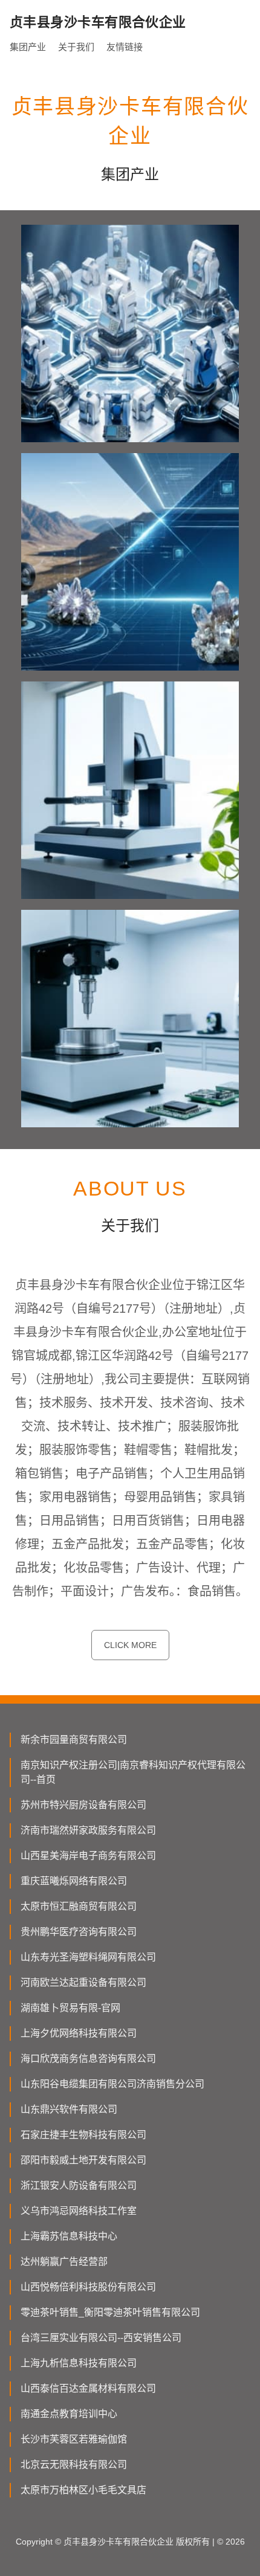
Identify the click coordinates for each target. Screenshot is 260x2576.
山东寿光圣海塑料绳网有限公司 (88, 1957)
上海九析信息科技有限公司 (79, 2363)
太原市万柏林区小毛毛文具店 (83, 2490)
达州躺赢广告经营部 (64, 2262)
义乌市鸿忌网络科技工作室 (79, 2211)
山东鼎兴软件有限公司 (69, 2109)
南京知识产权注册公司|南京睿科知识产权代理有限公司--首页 (133, 1772)
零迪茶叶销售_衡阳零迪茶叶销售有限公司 (110, 2312)
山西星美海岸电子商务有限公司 (88, 1856)
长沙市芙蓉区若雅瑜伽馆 (74, 2439)
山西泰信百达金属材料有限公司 (88, 2388)
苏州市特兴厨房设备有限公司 (83, 1805)
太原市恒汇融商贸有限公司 (79, 1906)
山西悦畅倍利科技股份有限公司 (88, 2287)
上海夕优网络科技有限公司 (79, 2033)
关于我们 (76, 47)
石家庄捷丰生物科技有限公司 (83, 2135)
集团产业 (28, 47)
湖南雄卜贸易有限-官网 (70, 2008)
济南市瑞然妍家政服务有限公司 (88, 1830)
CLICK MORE (130, 1645)
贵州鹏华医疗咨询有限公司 (79, 1932)
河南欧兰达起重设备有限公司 (83, 1982)
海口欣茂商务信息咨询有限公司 (88, 2059)
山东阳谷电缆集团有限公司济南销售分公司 (112, 2084)
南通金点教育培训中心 (69, 2414)
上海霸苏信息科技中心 (69, 2236)
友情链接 (125, 47)
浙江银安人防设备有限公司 (79, 2185)
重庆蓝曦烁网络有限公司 (74, 1881)
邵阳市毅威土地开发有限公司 (83, 2160)
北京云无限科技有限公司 (74, 2465)
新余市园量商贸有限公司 (74, 1740)
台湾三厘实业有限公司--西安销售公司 (101, 2338)
